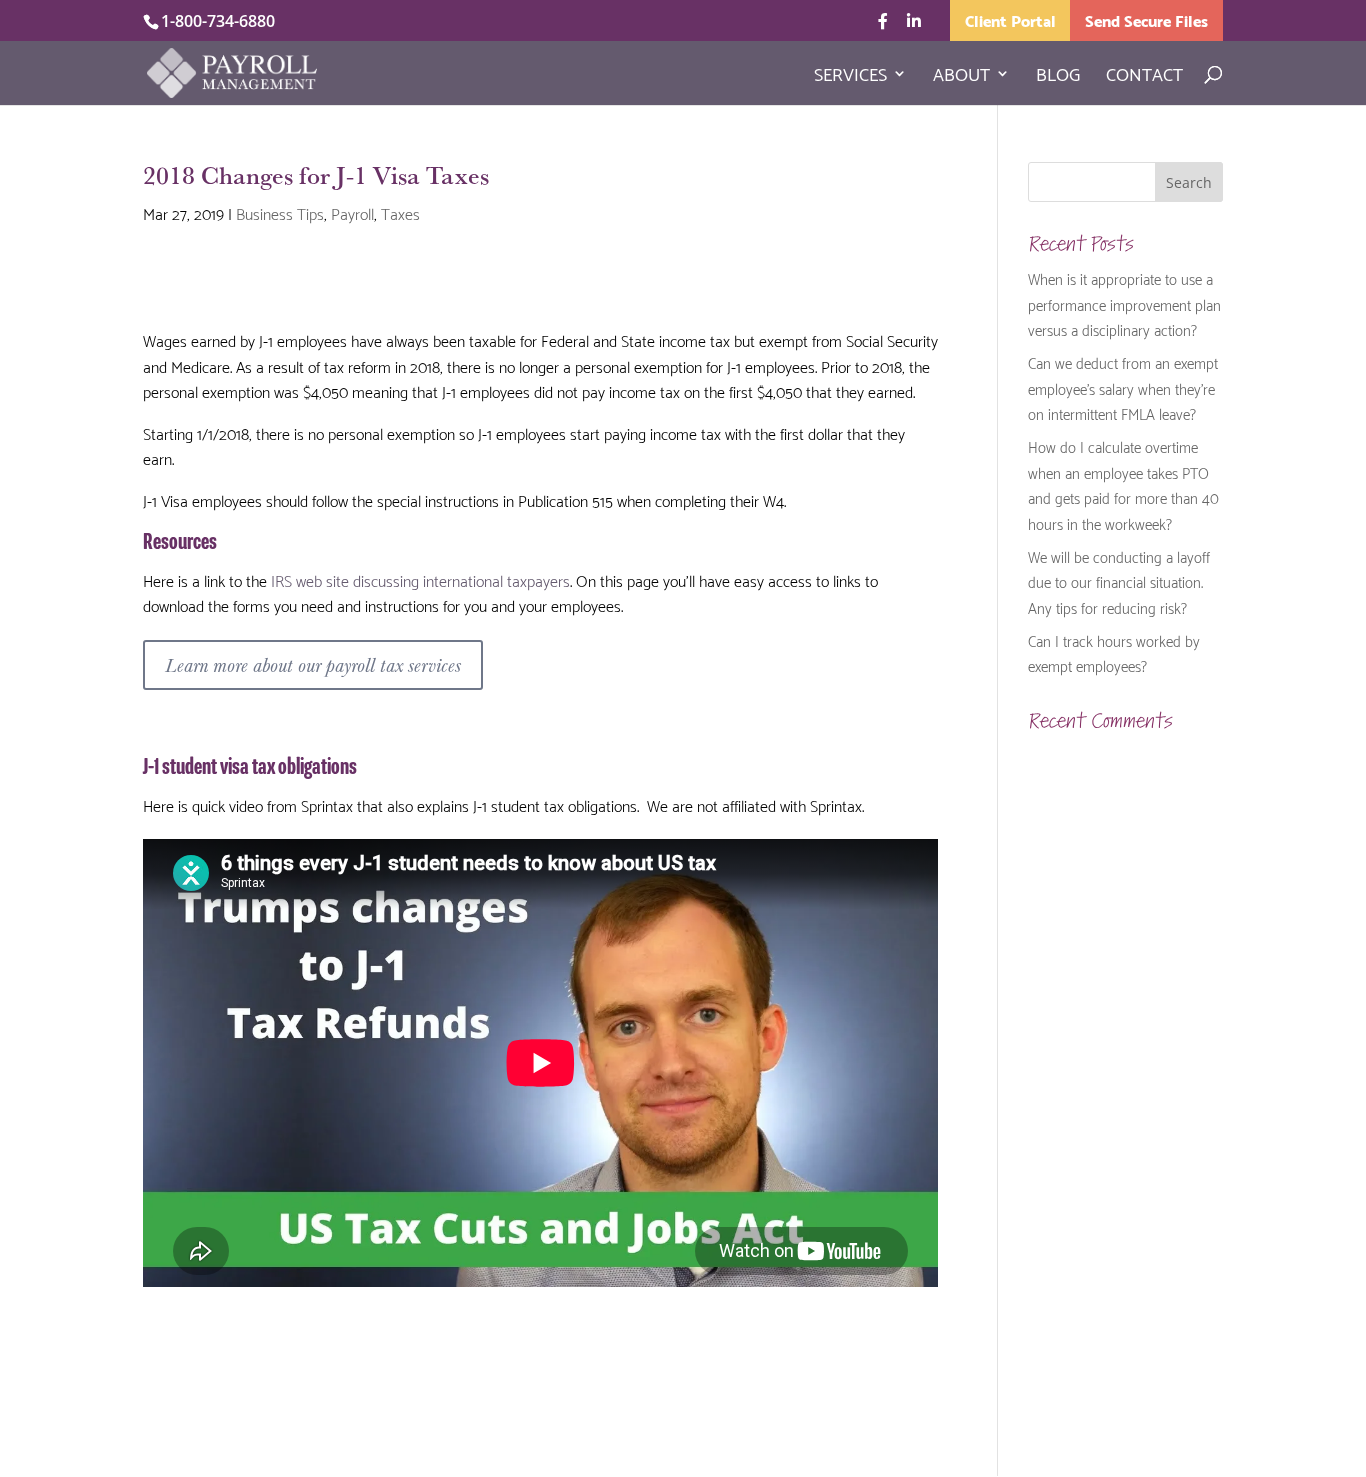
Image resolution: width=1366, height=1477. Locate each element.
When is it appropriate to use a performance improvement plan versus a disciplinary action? (1124, 303)
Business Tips (280, 212)
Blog (1058, 77)
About (961, 77)
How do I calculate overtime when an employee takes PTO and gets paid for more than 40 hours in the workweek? (1123, 484)
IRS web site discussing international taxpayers (420, 579)
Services (850, 77)
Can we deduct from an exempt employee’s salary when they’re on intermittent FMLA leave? (1123, 387)
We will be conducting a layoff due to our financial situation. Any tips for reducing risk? (1119, 581)
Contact (1144, 77)
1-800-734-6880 (218, 21)
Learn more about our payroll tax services (313, 664)
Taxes (400, 212)
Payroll (352, 212)
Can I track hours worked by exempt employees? (1114, 653)
